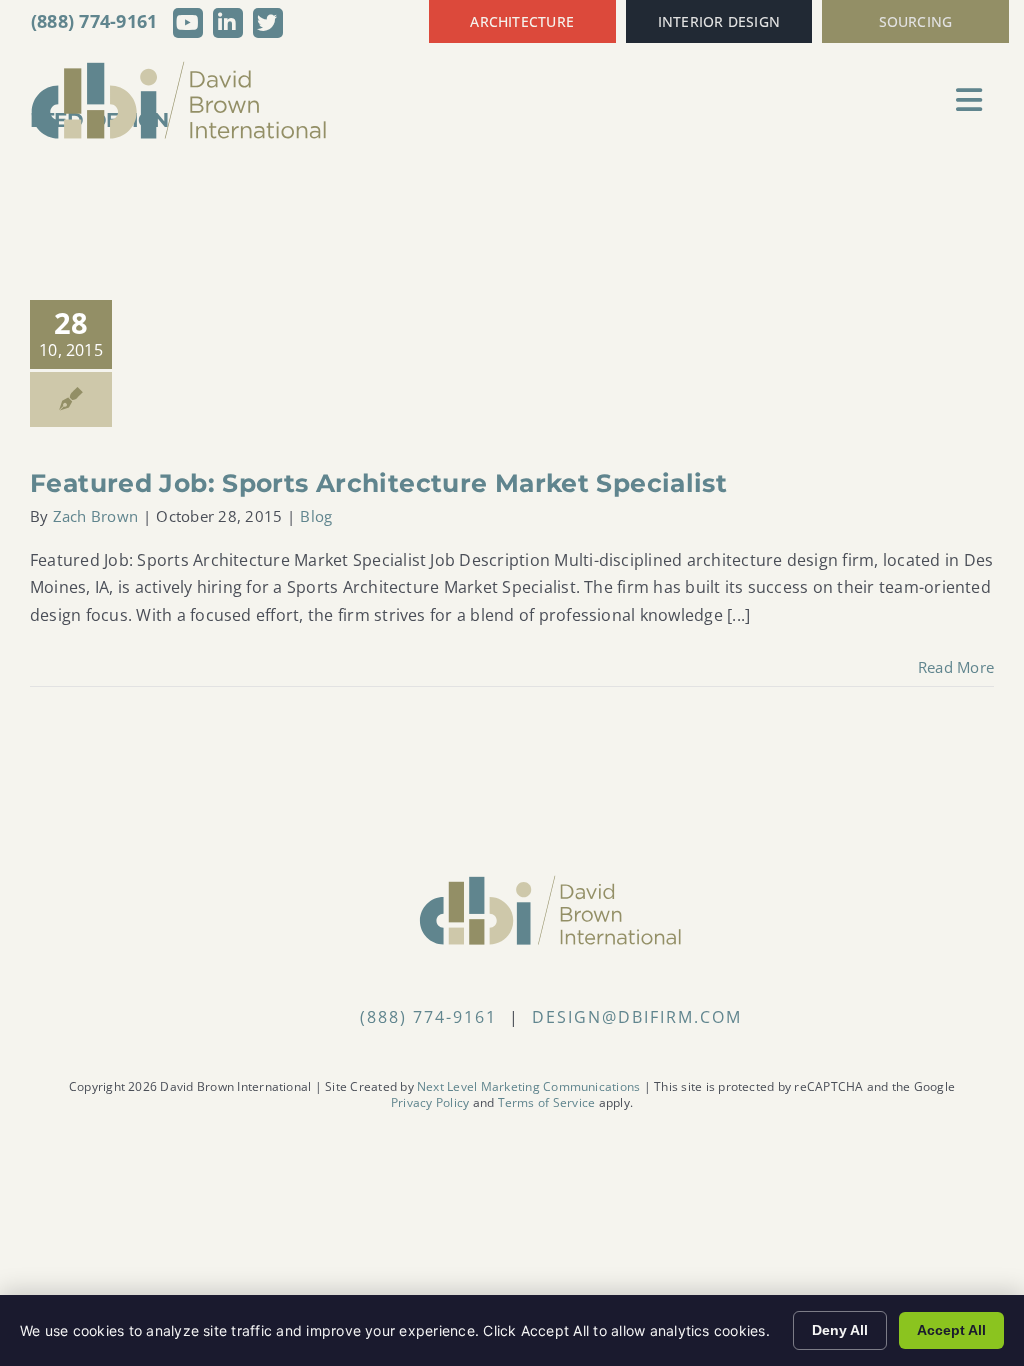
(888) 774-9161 (94, 21)
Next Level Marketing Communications (528, 1086)
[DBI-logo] (180, 68)
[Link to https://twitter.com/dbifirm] (268, 23)
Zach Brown (95, 516)
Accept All (951, 1330)
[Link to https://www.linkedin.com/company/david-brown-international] (228, 23)
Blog (316, 516)
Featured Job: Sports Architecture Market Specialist (378, 483)
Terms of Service (547, 1102)
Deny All (840, 1330)
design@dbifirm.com (637, 1017)
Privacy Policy (430, 1102)
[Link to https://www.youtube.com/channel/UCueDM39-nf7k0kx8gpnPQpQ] (188, 23)
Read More (956, 667)
